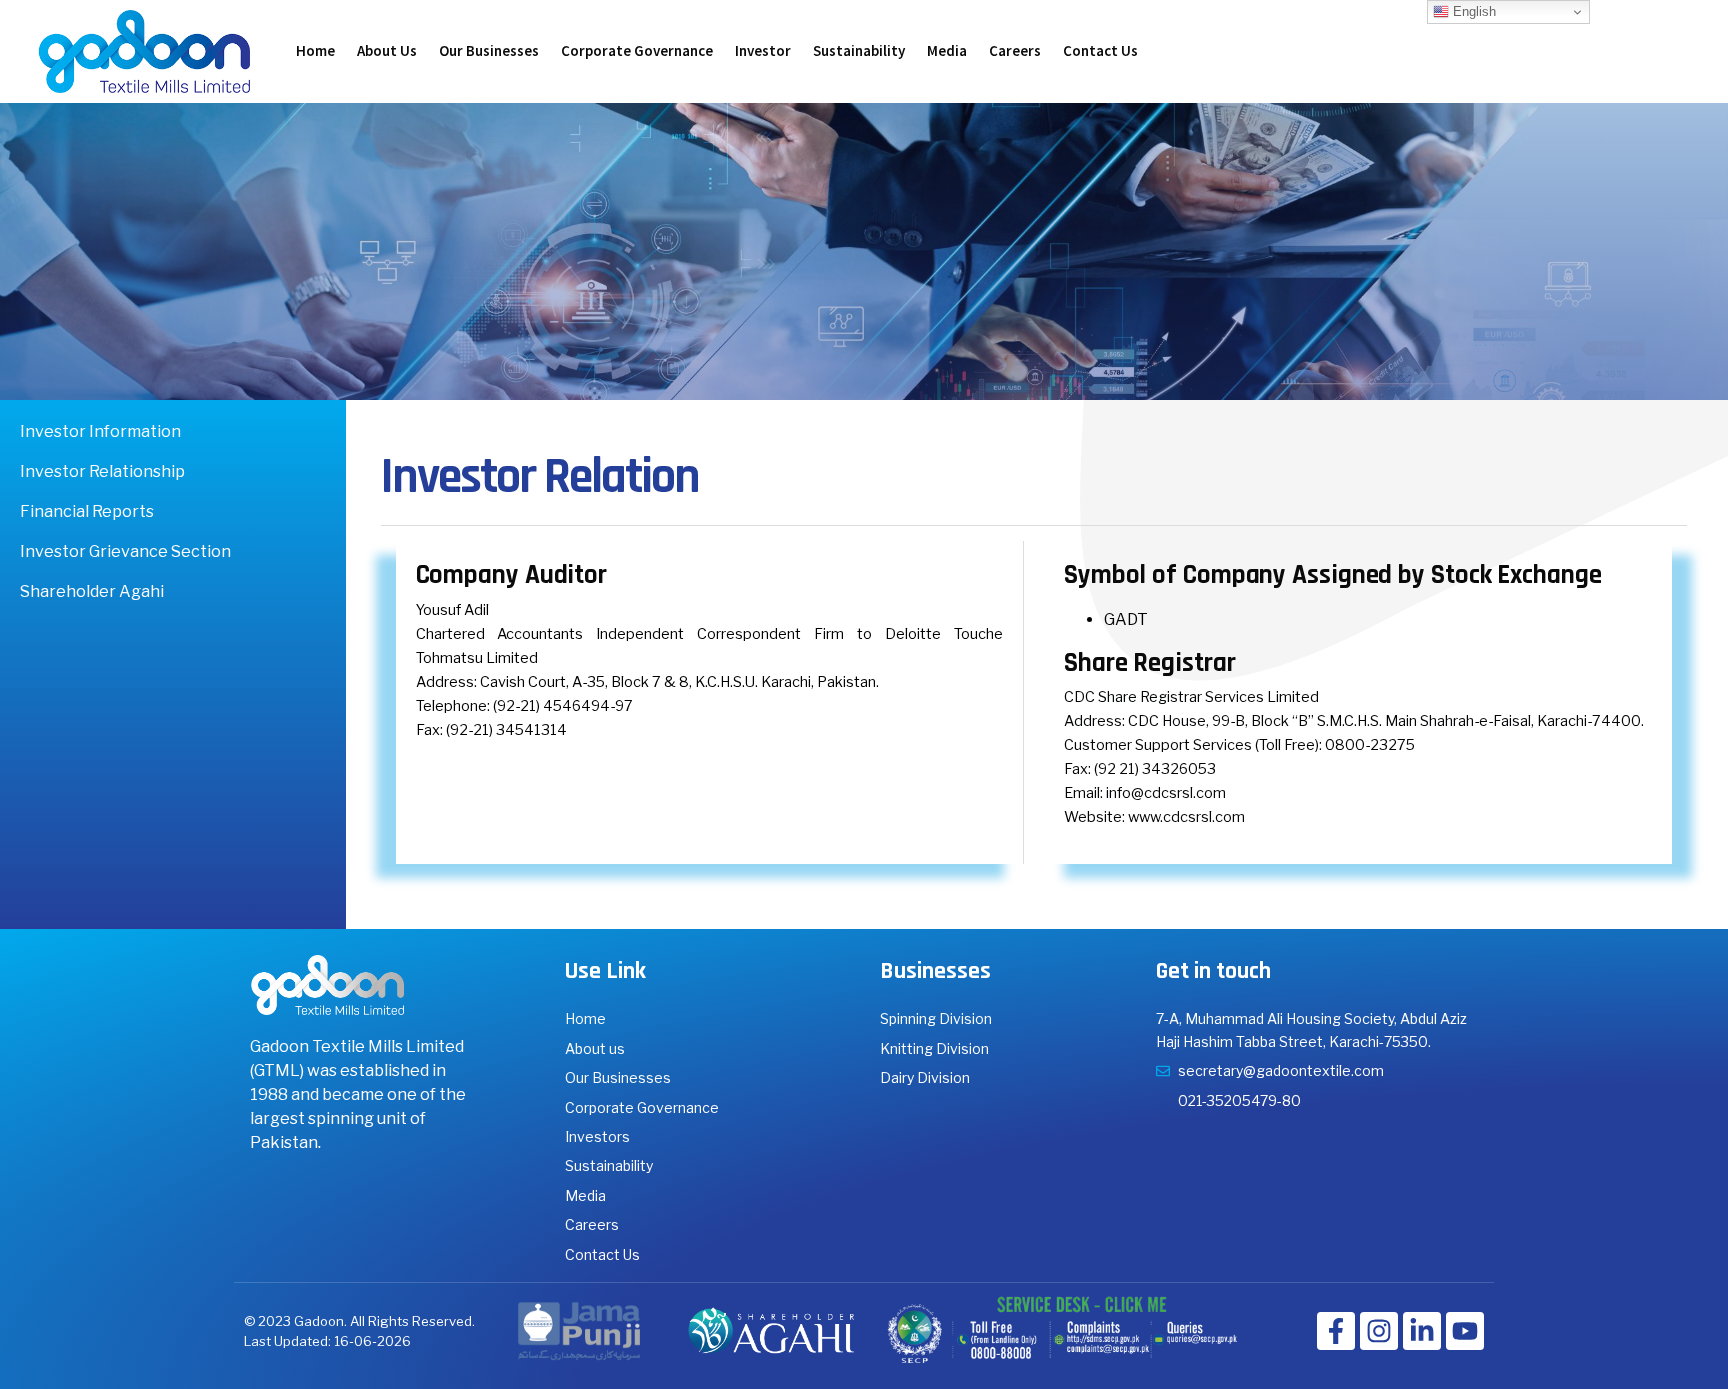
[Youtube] (1465, 1331)
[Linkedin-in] (1422, 1331)
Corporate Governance (637, 50)
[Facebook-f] (1336, 1331)
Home (315, 50)
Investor (763, 50)
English (1472, 11)
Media (947, 50)
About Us (387, 50)
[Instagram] (1379, 1331)
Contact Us (1100, 50)
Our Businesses (489, 50)
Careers (1015, 50)
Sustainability (859, 50)
